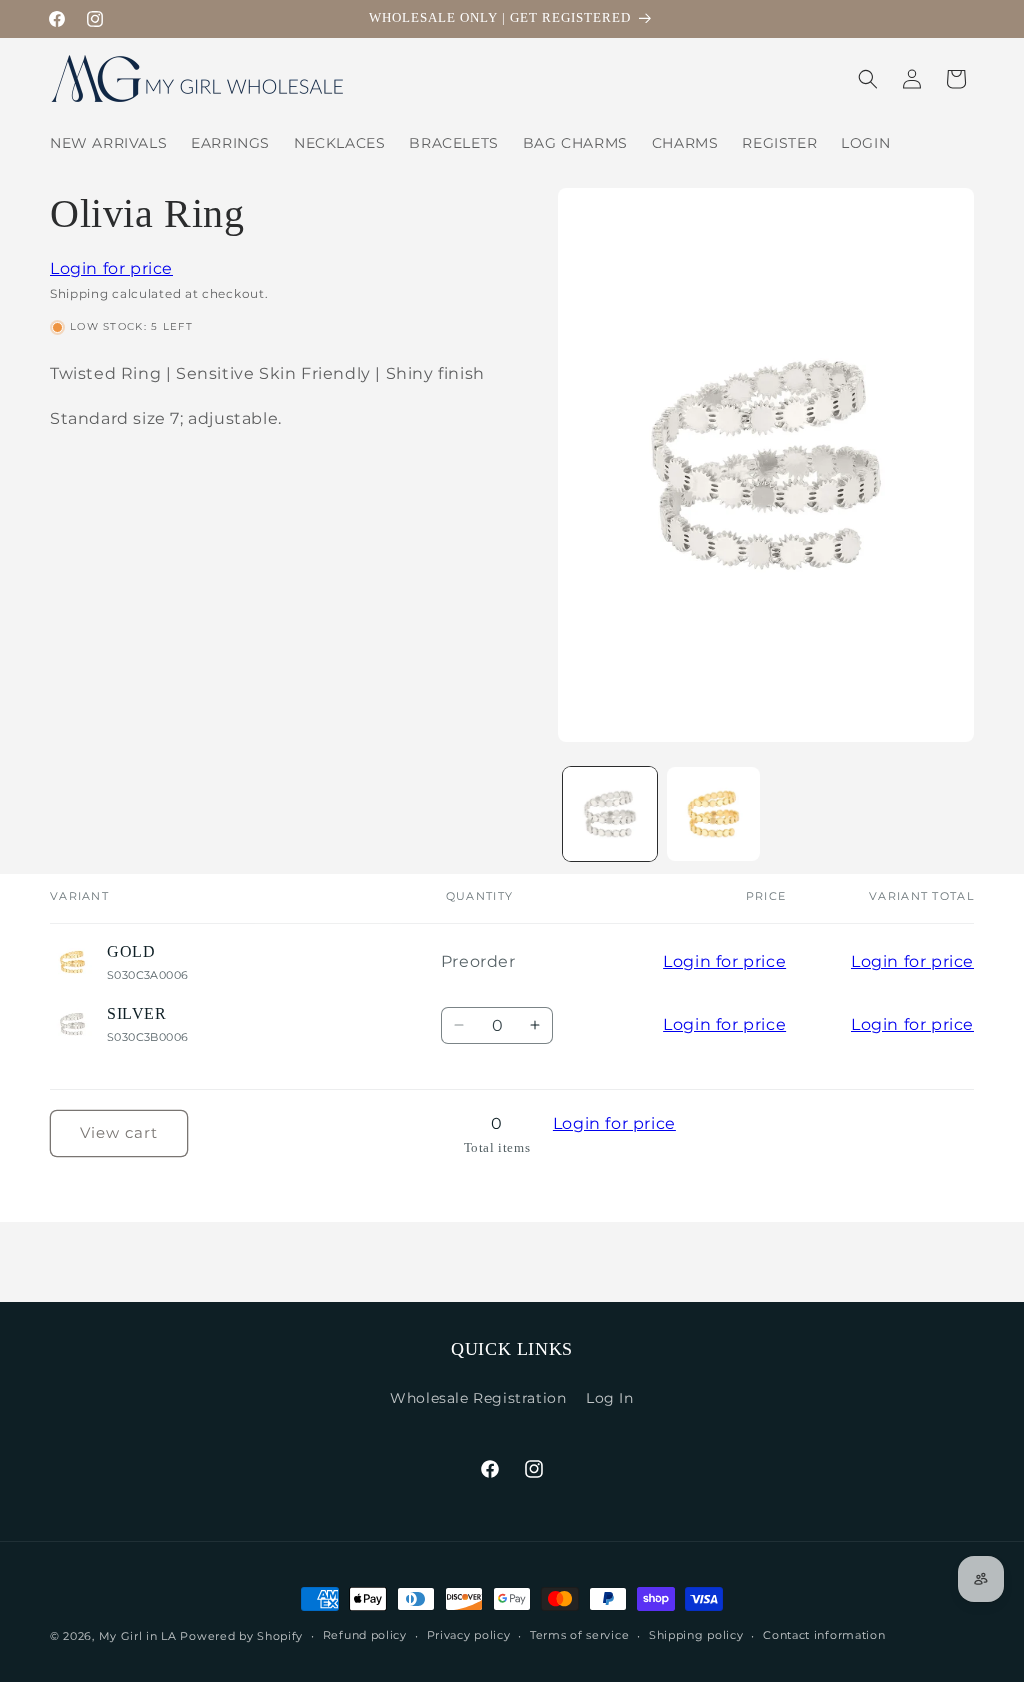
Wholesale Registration (478, 1398)
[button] (868, 79)
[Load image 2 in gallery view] (713, 813)
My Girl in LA (138, 1636)
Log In (610, 1398)
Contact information (824, 1635)
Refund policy (365, 1635)
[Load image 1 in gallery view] (609, 813)
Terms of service (579, 1635)
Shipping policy (696, 1635)
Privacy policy (469, 1635)
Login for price (111, 268)
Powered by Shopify (241, 1636)
